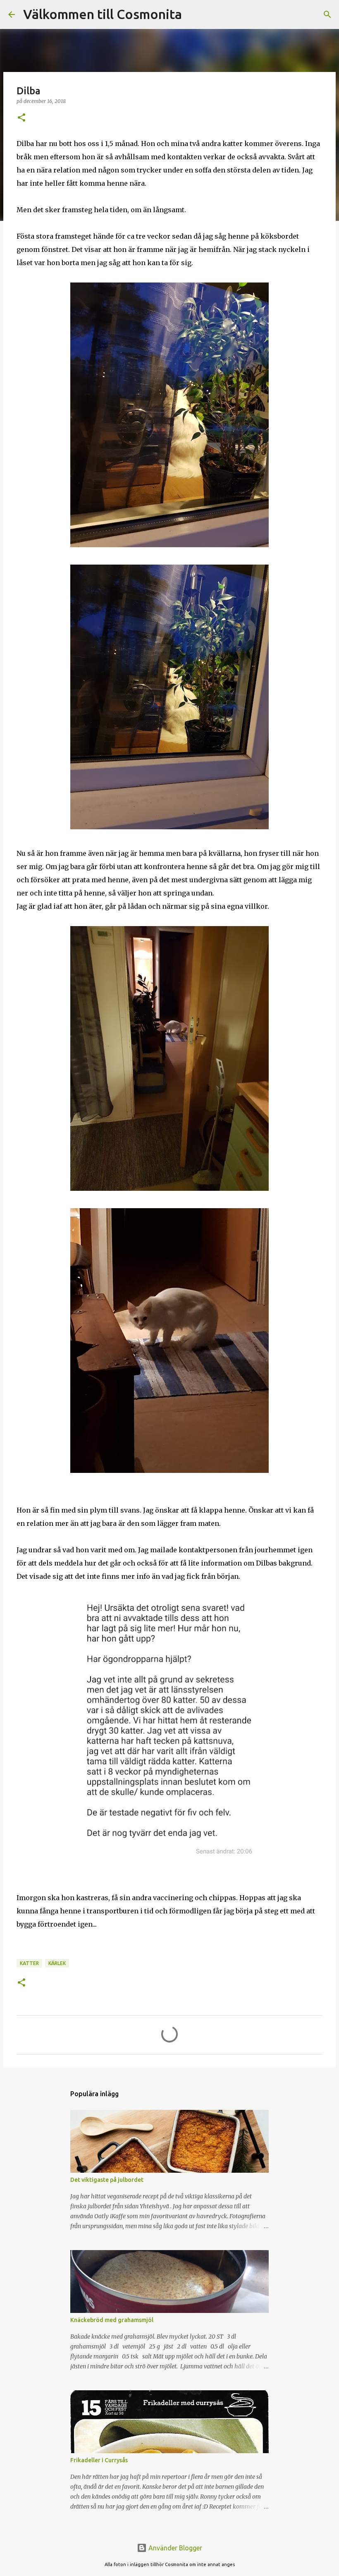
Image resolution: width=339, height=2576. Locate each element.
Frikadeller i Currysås (99, 2460)
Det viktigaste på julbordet (107, 2180)
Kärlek (57, 1963)
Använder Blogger (174, 2548)
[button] (21, 118)
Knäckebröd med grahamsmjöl (112, 2320)
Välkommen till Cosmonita (103, 14)
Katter (29, 1963)
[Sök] (193, 14)
